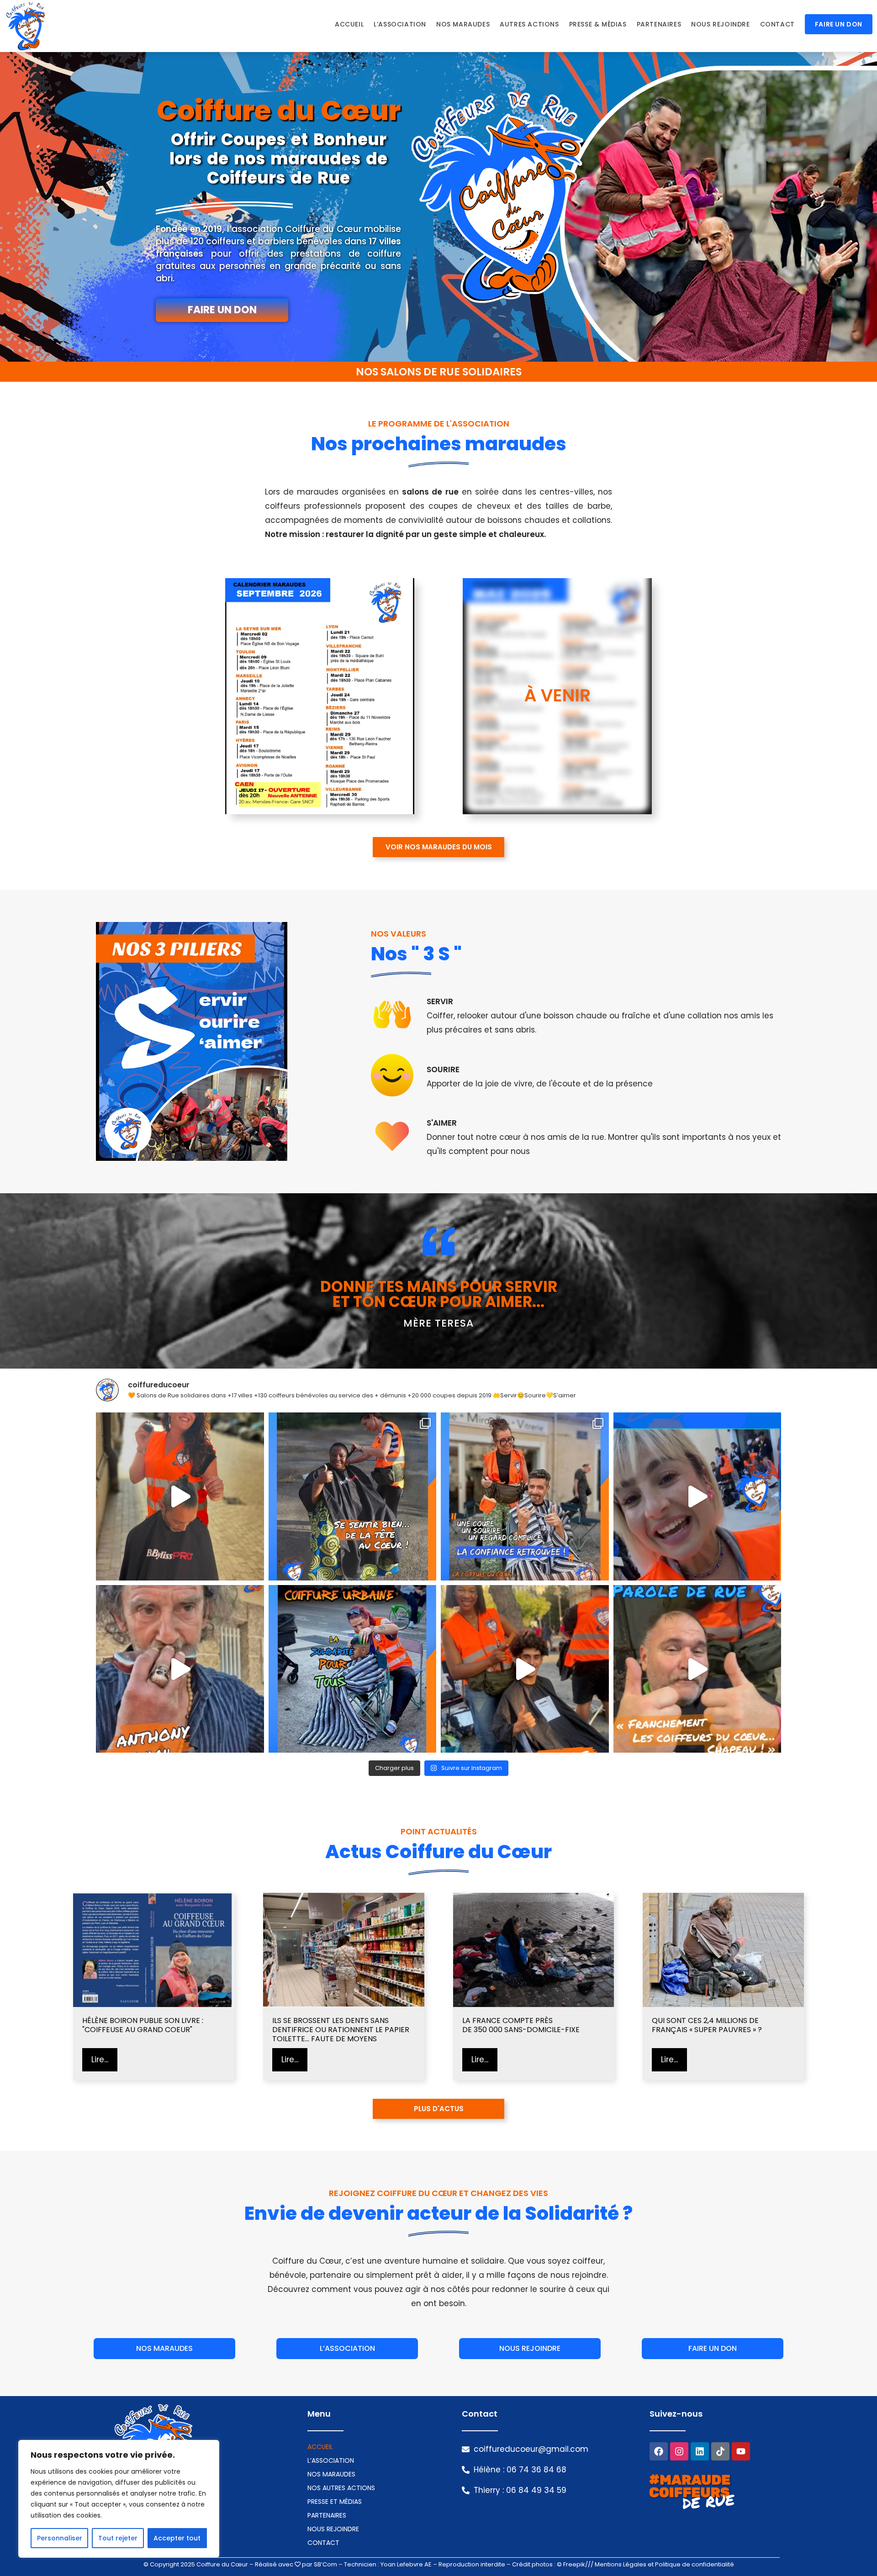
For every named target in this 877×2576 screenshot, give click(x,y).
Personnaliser (60, 2538)
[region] (119, 2499)
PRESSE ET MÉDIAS (335, 2502)
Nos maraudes (331, 2474)
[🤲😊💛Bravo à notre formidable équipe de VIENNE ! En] (180, 1496)
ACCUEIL (320, 2447)
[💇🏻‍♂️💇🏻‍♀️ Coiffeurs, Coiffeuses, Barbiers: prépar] (697, 1496)
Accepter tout (177, 2538)
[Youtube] (741, 2451)
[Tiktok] (720, 2451)
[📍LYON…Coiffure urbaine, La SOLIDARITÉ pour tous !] (353, 1669)
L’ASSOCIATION (331, 2460)
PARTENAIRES (327, 2515)
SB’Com (325, 2564)
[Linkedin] (700, 2451)
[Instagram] (679, 2451)
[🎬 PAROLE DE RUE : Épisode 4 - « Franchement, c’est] (697, 1669)
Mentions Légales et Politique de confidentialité (664, 2564)
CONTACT (323, 2543)
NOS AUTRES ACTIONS (341, 2488)
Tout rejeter (118, 2538)
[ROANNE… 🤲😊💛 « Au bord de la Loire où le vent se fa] (353, 1496)
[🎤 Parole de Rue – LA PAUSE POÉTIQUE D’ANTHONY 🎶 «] (180, 1669)
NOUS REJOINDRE (333, 2529)
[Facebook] (659, 2451)
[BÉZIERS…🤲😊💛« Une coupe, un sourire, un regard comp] (525, 1496)
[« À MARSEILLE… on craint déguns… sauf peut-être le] (525, 1669)
